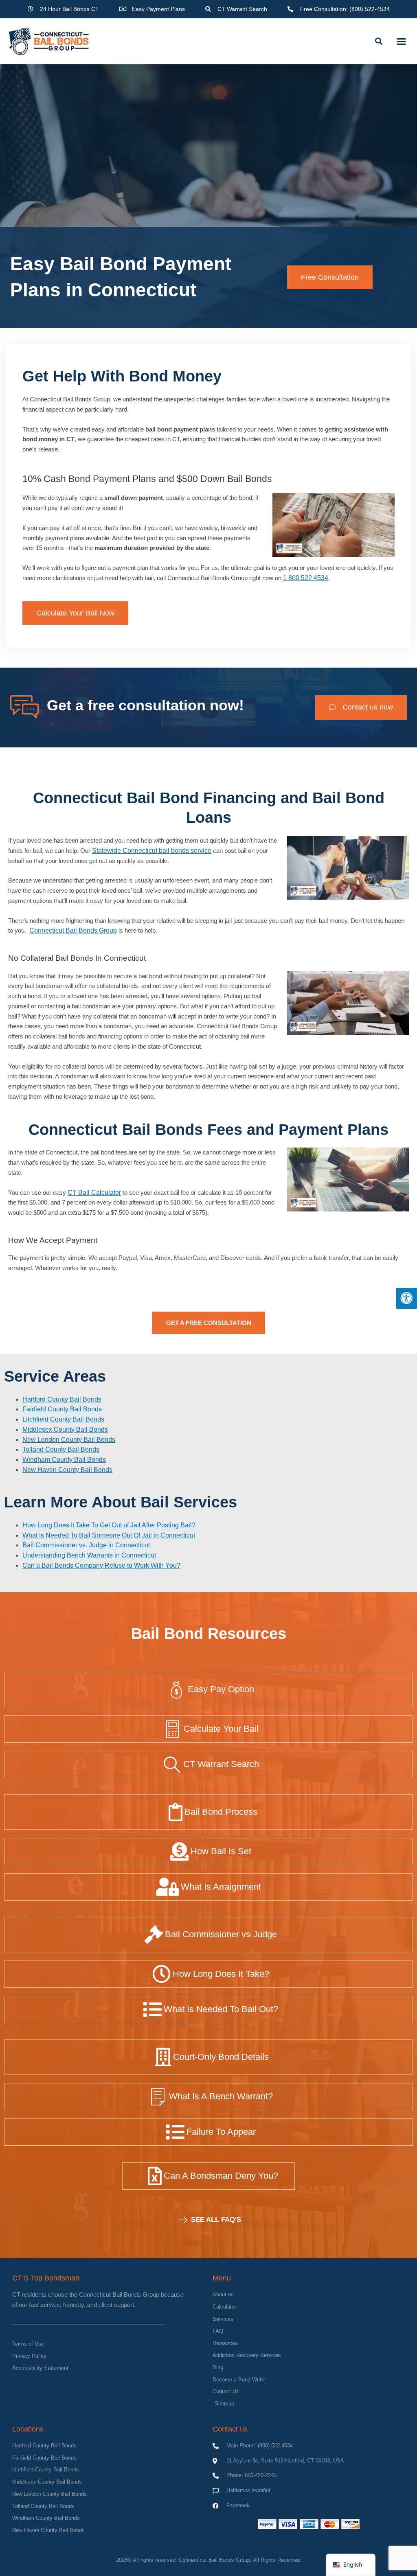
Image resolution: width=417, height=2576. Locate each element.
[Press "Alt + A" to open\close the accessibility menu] (407, 1298)
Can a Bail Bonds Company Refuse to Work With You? (101, 1565)
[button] (379, 41)
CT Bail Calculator (94, 1193)
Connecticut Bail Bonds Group (73, 930)
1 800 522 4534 (306, 578)
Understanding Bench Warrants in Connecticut (89, 1555)
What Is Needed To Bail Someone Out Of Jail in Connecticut (109, 1535)
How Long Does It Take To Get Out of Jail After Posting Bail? (109, 1525)
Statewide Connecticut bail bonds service (152, 851)
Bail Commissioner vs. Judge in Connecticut (86, 1545)
